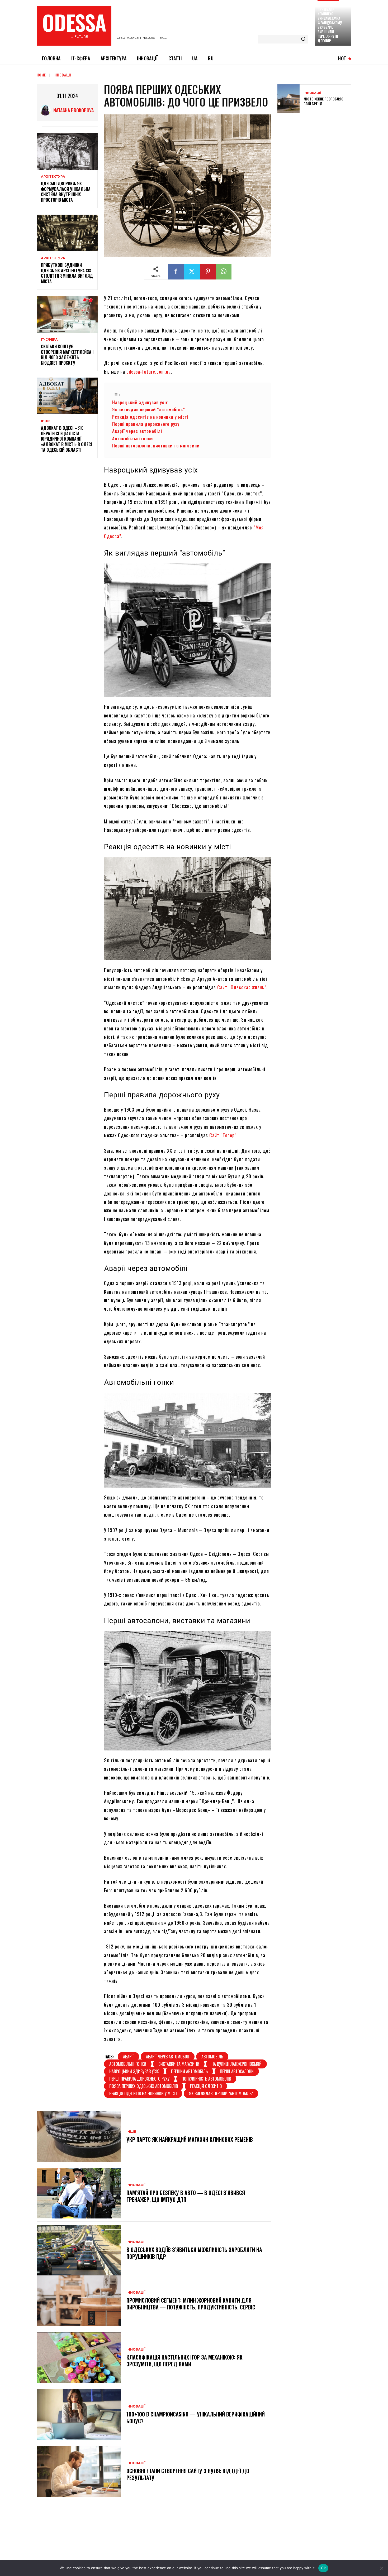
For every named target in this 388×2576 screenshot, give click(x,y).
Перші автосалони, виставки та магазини (156, 445)
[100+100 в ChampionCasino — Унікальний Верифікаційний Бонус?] (79, 2415)
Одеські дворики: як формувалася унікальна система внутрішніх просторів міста (66, 192)
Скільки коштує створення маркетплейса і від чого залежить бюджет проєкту (67, 355)
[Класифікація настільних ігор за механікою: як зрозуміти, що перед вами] (79, 2358)
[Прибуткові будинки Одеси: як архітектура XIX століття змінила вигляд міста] (67, 233)
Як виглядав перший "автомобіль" (221, 2093)
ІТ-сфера (49, 340)
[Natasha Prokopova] (47, 110)
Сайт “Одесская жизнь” (242, 987)
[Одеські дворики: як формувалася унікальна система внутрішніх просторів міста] (67, 151)
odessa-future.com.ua (149, 372)
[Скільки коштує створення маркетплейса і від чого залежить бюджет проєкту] (67, 314)
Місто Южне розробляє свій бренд (323, 101)
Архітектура (53, 177)
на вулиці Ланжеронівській (236, 2064)
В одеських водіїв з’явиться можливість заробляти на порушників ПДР (194, 2253)
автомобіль (212, 2057)
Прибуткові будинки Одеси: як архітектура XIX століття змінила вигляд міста (67, 273)
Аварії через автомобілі (137, 431)
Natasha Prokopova (74, 110)
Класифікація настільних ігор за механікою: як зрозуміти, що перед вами (184, 2361)
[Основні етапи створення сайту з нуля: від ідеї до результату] (79, 2472)
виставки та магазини (179, 2064)
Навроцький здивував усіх (140, 402)
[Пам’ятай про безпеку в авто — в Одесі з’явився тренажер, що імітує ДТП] (79, 2193)
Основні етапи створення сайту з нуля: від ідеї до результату (188, 2474)
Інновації (62, 75)
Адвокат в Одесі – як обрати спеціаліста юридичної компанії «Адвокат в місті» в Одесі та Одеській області (66, 439)
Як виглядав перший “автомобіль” (149, 409)
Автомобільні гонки (133, 438)
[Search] (303, 39)
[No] (381, 2568)
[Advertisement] (317, 155)
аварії (128, 2057)
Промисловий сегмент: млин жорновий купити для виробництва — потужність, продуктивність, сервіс (191, 2304)
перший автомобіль (189, 2071)
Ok (323, 2568)
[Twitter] (192, 272)
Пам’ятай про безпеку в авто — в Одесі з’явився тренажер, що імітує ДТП (186, 2196)
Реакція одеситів (206, 2086)
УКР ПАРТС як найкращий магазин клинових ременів (190, 2139)
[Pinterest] (208, 272)
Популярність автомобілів (206, 2079)
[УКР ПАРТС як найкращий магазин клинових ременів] (79, 2136)
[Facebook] (176, 272)
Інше (46, 421)
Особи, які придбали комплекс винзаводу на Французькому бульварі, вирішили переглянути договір (330, 23)
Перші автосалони (237, 2071)
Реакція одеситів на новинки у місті (150, 417)
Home (41, 75)
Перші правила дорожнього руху (146, 424)
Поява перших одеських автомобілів (144, 2086)
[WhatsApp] (224, 272)
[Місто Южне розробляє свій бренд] (288, 99)
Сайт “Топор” (223, 1135)
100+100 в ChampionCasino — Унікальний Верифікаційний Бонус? (196, 2418)
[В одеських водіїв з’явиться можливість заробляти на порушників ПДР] (79, 2250)
